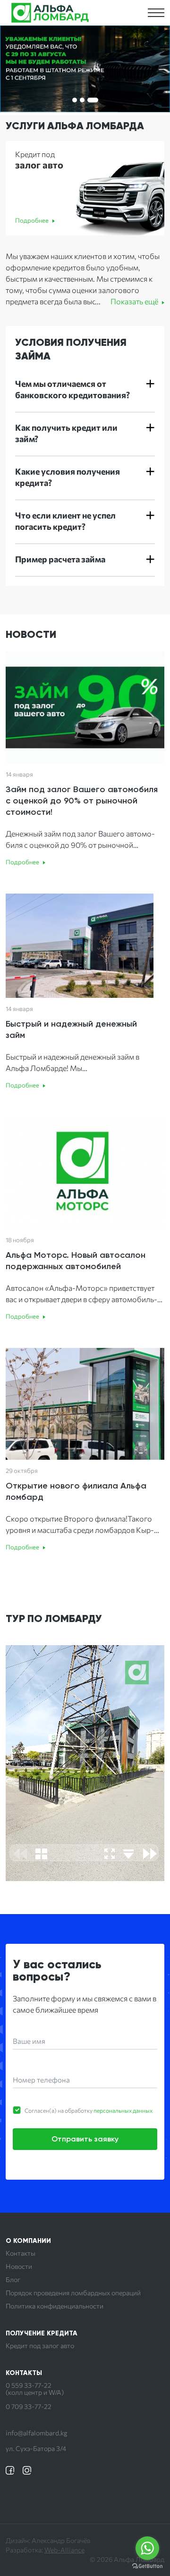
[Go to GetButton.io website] (147, 2566)
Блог (13, 2280)
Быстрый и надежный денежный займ (71, 1029)
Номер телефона (41, 2080)
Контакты (21, 2253)
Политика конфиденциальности (55, 2306)
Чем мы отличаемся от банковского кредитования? (72, 389)
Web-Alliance (64, 2550)
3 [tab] (93, 100)
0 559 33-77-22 (29, 2385)
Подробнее (32, 220)
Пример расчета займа (60, 559)
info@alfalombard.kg (37, 2433)
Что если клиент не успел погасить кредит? (65, 521)
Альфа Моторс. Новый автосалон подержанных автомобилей (76, 1261)
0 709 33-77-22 (29, 2407)
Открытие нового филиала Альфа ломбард (76, 1491)
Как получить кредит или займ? (66, 433)
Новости (19, 2267)
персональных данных (123, 2110)
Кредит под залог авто (40, 2346)
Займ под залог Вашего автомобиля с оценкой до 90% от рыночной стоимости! (82, 801)
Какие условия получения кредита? (68, 477)
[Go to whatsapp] (147, 2548)
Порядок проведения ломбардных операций (73, 2293)
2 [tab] (82, 100)
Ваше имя (29, 2041)
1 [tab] (75, 100)
